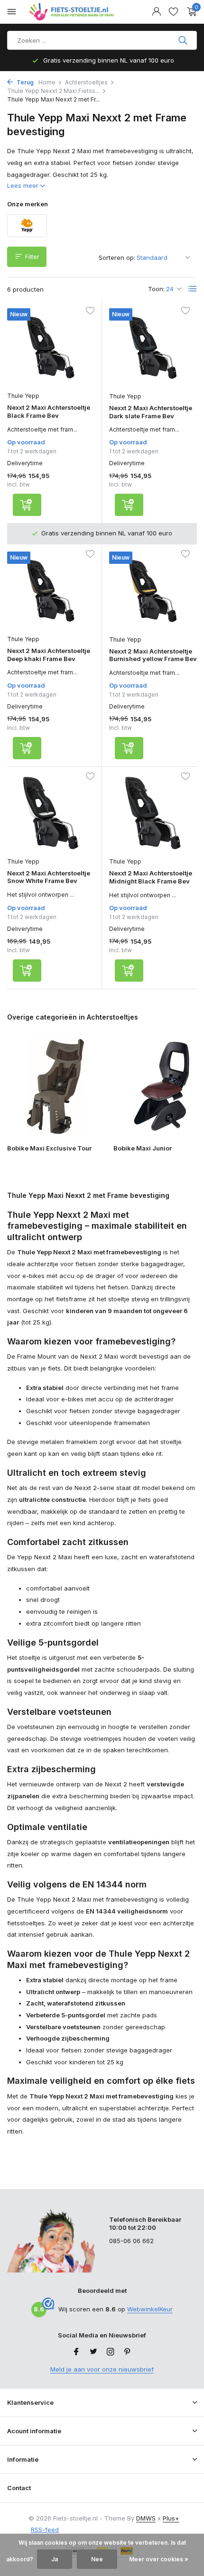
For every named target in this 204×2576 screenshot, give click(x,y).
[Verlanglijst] (173, 12)
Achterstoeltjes (86, 82)
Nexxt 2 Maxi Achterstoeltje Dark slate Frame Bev (151, 412)
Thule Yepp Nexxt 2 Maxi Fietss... (53, 91)
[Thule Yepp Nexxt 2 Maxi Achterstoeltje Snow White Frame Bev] (51, 813)
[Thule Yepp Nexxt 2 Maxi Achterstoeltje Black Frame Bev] (51, 347)
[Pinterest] (128, 2352)
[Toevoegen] (27, 505)
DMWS (146, 2518)
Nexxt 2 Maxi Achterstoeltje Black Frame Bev (49, 411)
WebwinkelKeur (150, 2309)
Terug (24, 82)
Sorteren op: (117, 258)
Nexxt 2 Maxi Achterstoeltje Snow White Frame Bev (49, 877)
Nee (97, 2559)
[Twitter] (93, 2352)
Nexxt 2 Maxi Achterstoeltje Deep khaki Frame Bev (49, 655)
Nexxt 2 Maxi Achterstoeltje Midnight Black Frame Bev (151, 877)
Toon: (156, 289)
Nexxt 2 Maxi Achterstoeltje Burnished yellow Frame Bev (153, 655)
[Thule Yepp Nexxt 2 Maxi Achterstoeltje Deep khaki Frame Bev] (51, 591)
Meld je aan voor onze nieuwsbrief (102, 2369)
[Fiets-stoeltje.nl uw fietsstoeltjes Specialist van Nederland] (73, 12)
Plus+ (171, 2518)
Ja (55, 2559)
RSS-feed (45, 2530)
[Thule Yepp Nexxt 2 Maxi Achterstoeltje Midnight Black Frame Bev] (153, 813)
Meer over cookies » (159, 2559)
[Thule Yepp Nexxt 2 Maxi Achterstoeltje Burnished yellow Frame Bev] (153, 591)
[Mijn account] (156, 12)
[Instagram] (111, 2352)
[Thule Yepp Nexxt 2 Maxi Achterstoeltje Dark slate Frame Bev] (153, 348)
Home (47, 82)
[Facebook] (76, 2352)
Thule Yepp (23, 396)
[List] (193, 289)
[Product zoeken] (184, 40)
